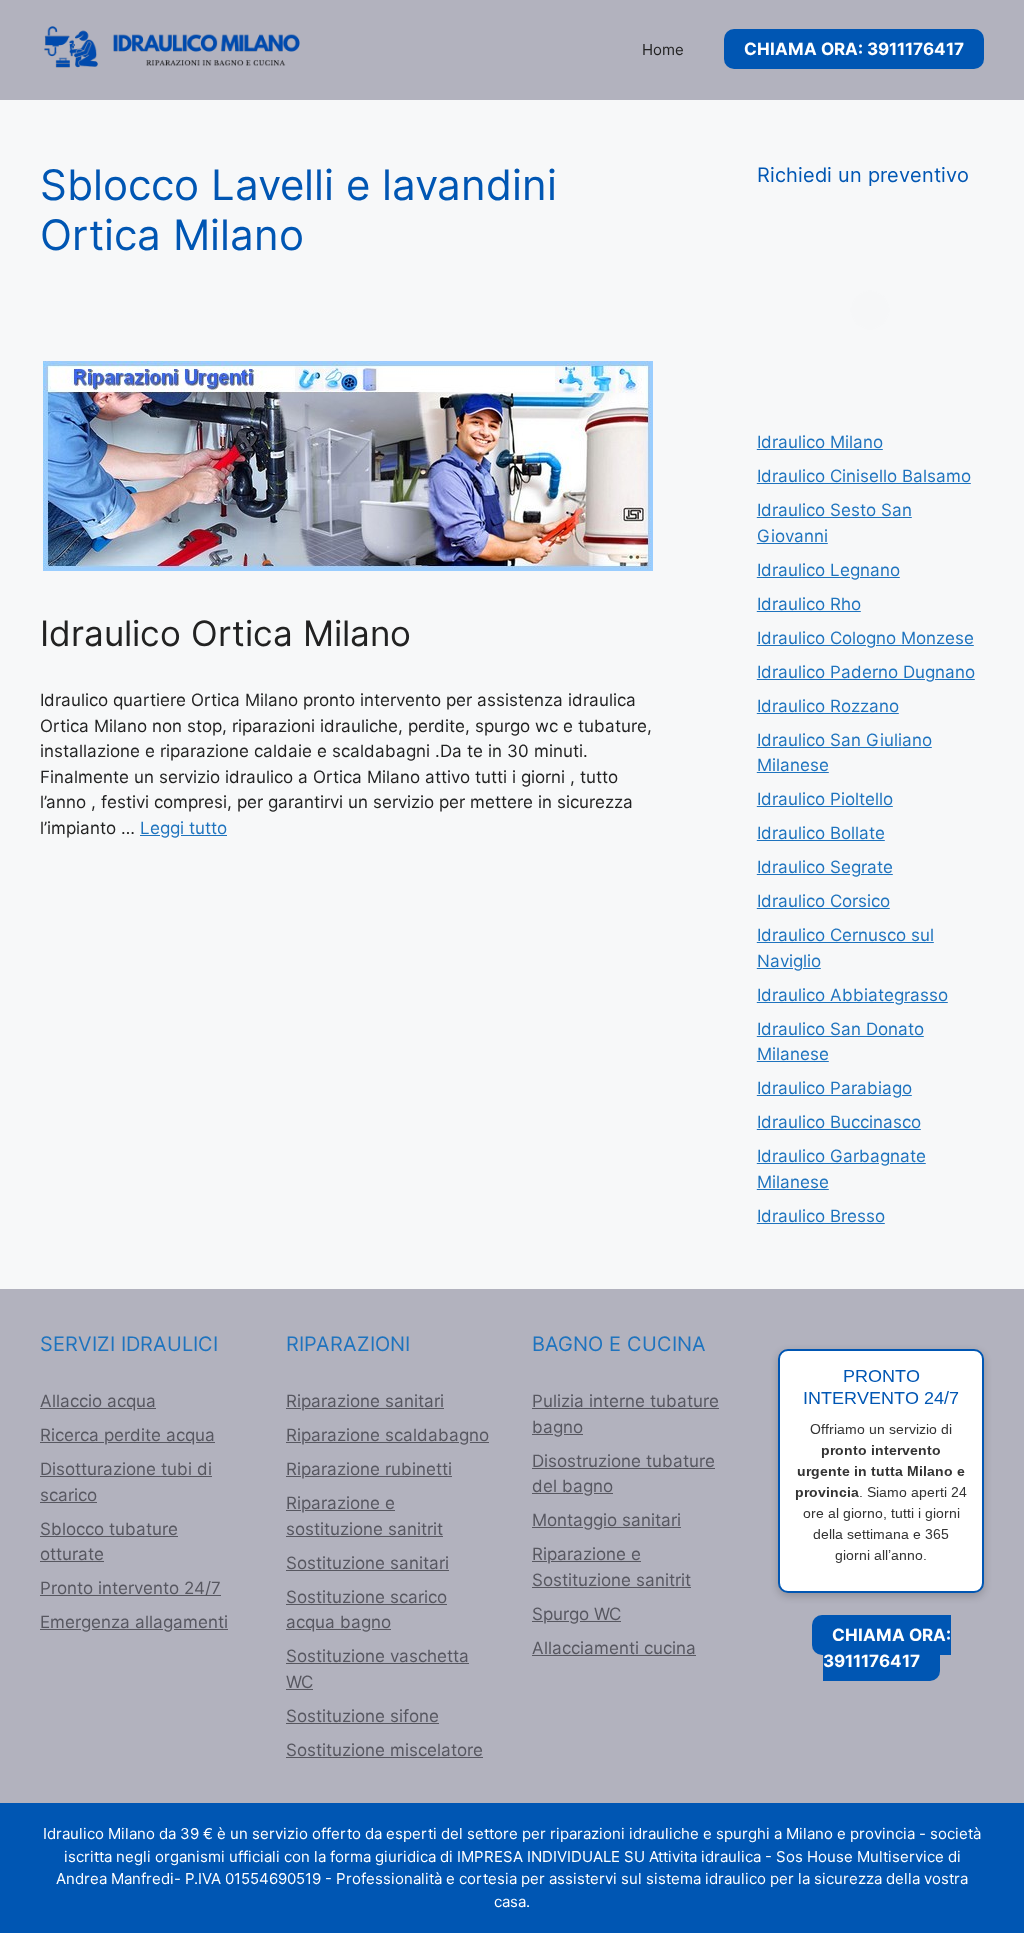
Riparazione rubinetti (369, 1469)
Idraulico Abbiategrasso (852, 995)
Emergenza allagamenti (134, 1622)
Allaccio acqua (98, 1401)
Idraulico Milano (820, 442)
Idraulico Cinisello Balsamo (864, 476)
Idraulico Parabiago (834, 1088)
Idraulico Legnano (828, 570)
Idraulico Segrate (825, 867)
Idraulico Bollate (821, 833)
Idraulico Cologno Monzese (865, 638)
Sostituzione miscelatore (384, 1750)
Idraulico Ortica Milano (225, 633)
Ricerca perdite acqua (127, 1435)
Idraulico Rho (809, 604)
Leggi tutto (183, 828)
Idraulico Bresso (821, 1216)
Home (663, 49)
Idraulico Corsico (823, 901)
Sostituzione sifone (362, 1716)
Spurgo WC (576, 1614)
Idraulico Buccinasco (839, 1122)
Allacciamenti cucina (614, 1648)
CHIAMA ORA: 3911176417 (854, 49)
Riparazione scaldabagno (387, 1435)
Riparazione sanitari (365, 1401)
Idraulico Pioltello (825, 799)
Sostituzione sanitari (367, 1563)
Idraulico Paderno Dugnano (866, 672)
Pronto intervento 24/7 (130, 1588)
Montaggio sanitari (606, 1520)
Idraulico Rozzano (828, 706)
